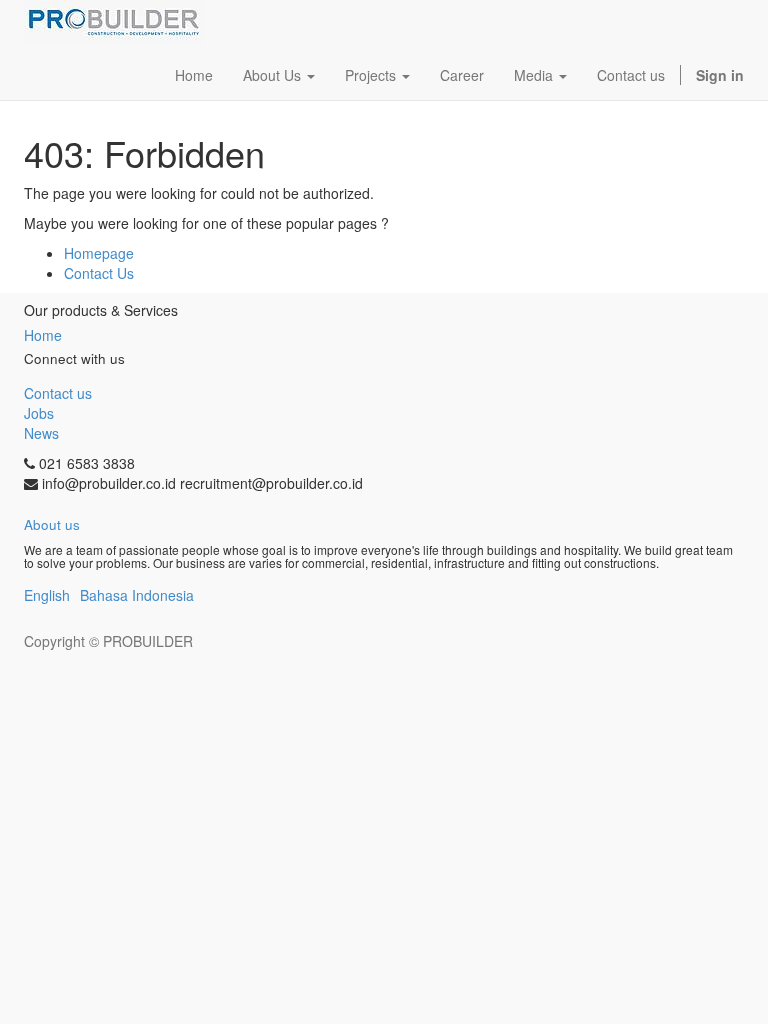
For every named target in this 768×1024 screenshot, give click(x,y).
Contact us (58, 393)
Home (43, 335)
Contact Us (99, 273)
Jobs (39, 413)
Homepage (99, 253)
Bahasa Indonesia (137, 595)
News (41, 433)
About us (52, 524)
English (47, 595)
